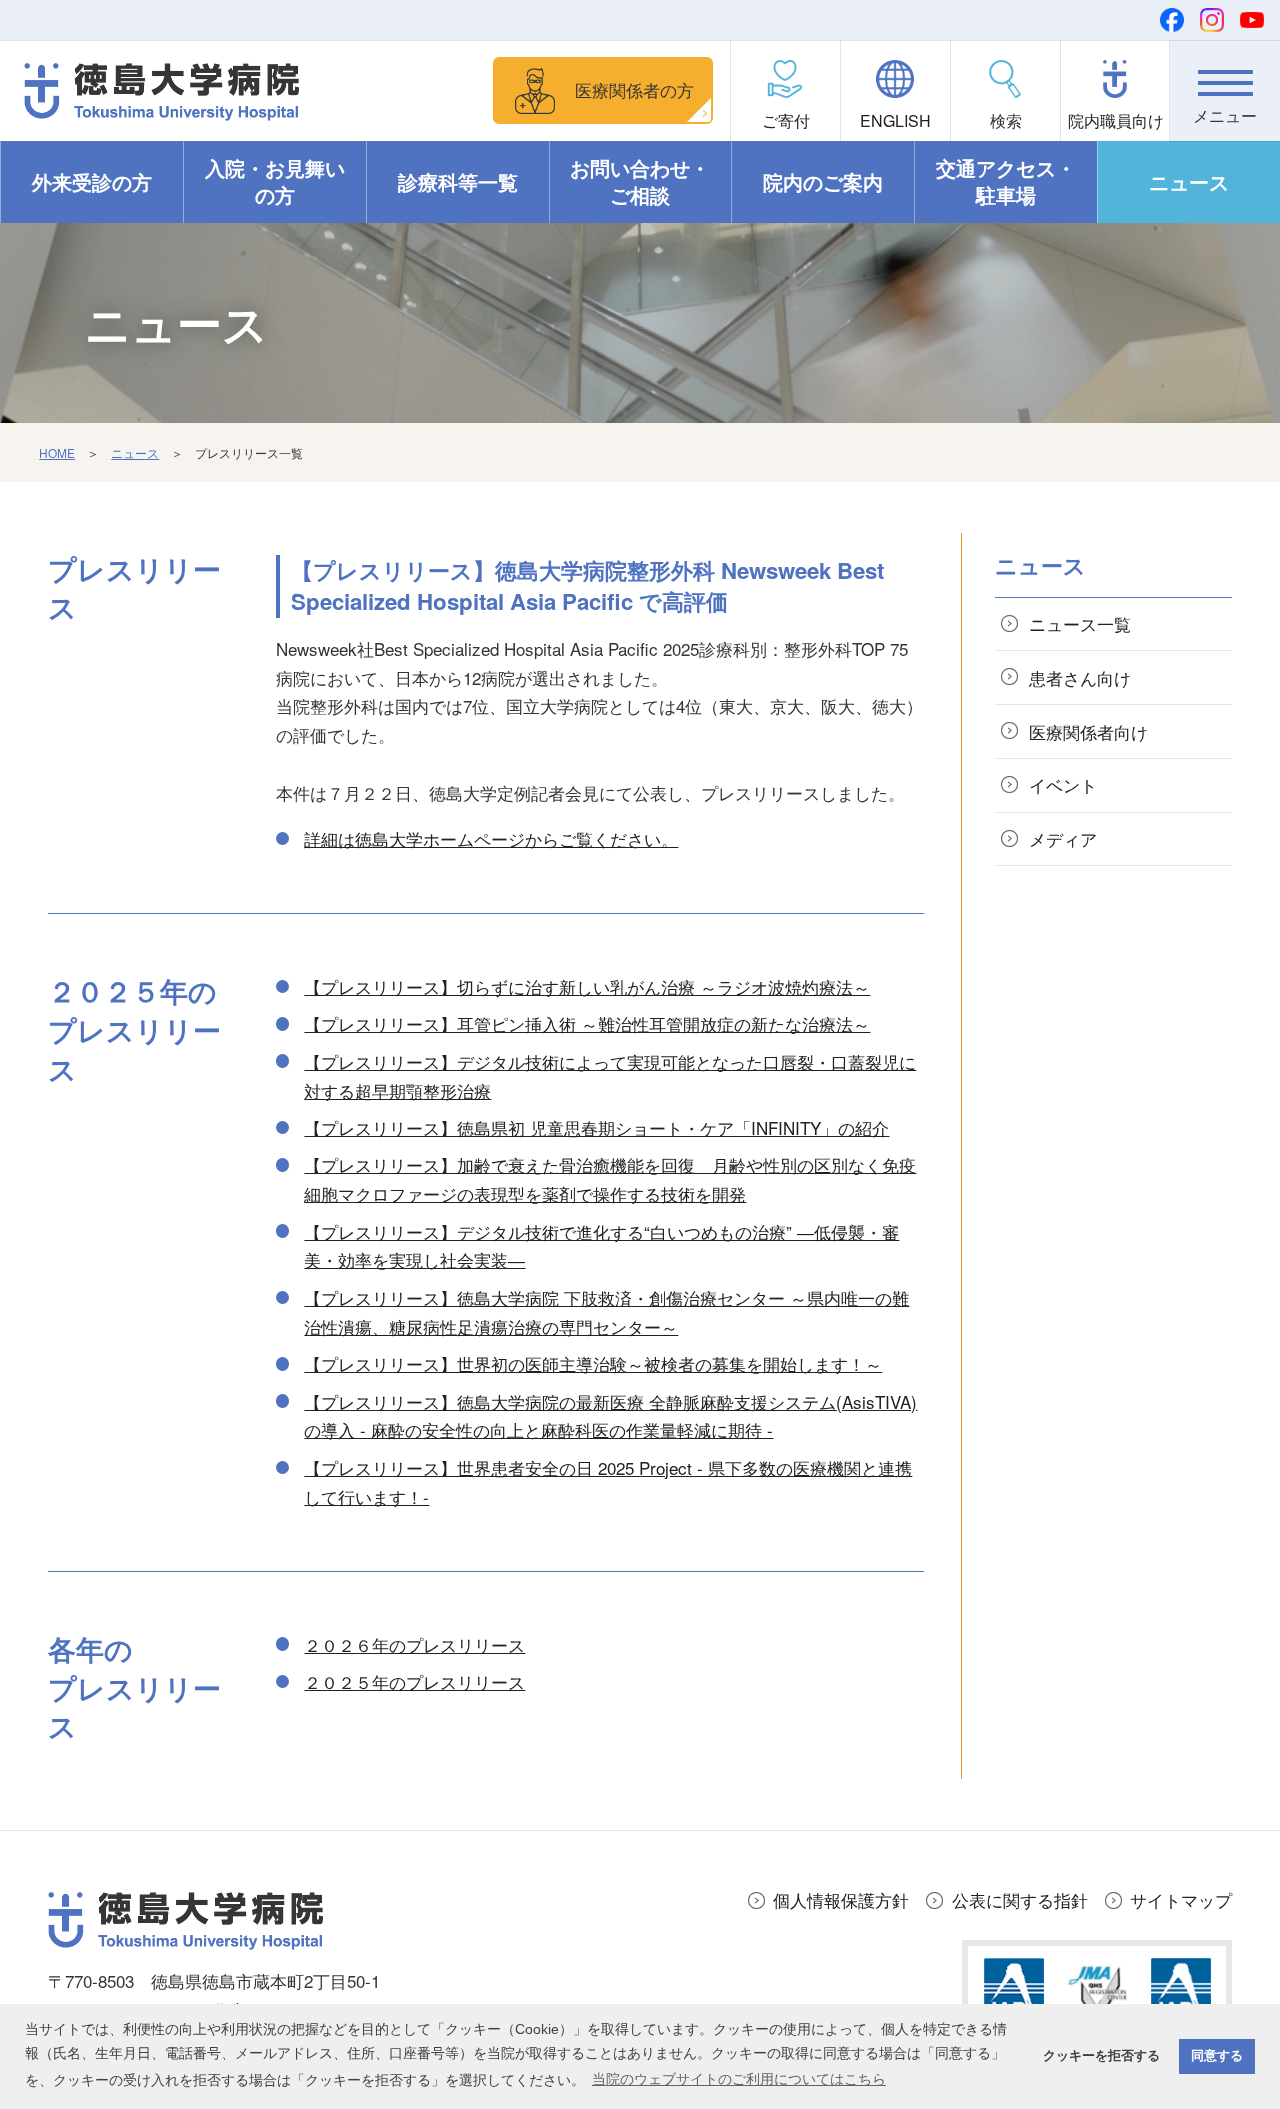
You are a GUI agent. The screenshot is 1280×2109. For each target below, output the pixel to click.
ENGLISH (895, 120)
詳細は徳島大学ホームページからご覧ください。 (491, 838)
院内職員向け (1116, 120)
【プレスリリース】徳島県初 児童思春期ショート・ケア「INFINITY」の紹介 (596, 1127)
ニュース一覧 (1080, 623)
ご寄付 (786, 120)
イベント (1063, 784)
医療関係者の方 (634, 89)
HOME (57, 452)
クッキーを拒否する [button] (1101, 2056)
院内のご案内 (823, 182)
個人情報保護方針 (841, 1899)
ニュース (1189, 182)
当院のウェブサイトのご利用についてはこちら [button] (739, 2079)
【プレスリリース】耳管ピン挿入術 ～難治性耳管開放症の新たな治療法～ (587, 1023)
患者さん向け (1080, 677)
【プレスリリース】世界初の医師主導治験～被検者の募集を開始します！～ (593, 1363)
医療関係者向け (1088, 731)
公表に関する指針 (1020, 1899)
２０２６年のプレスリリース (414, 1644)
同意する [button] (1217, 2056)
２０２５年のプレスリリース (414, 1681)
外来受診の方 (92, 182)
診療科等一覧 (458, 182)
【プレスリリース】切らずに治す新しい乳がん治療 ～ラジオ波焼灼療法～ (587, 986)
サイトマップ (1181, 1899)
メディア (1063, 838)
